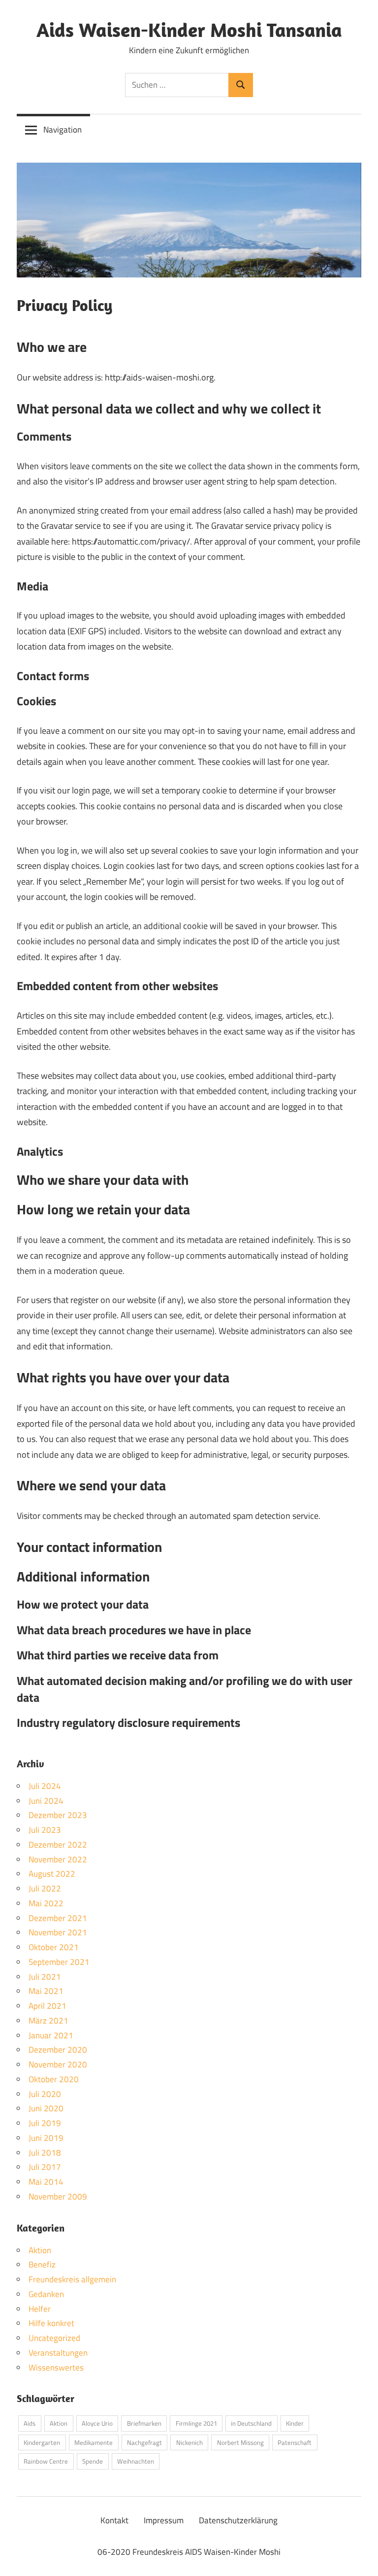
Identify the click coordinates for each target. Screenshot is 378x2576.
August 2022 (52, 1874)
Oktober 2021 (54, 1947)
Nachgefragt (144, 2442)
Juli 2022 (45, 1889)
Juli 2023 (45, 1830)
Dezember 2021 (58, 1918)
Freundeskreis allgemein (72, 2279)
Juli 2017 (45, 2167)
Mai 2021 (46, 1991)
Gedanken (46, 2294)
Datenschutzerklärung (238, 2520)
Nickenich (189, 2442)
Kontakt (114, 2520)
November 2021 (58, 1932)
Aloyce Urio (97, 2423)
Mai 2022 (46, 1903)
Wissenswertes (56, 2368)
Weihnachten (136, 2461)
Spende (93, 2461)
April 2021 (47, 2006)
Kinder (295, 2423)
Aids (30, 2423)
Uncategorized (54, 2338)
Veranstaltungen (58, 2353)
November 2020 (58, 2064)
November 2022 (58, 1859)
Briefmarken (144, 2423)
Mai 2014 (46, 2182)
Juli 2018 (45, 2153)
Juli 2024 (45, 1786)
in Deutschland (251, 2423)
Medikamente (94, 2442)
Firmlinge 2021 (196, 2423)
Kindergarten (42, 2442)
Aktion (40, 2250)
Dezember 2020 (58, 2050)
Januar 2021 (51, 2035)
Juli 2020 (45, 2094)
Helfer (40, 2309)
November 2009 (58, 2197)
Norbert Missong (240, 2442)
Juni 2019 (46, 2138)
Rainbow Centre (46, 2461)
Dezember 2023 (58, 1815)
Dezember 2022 (58, 1845)
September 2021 (59, 1962)
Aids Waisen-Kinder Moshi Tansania (189, 30)
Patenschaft (295, 2442)
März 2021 (48, 2021)
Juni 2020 (46, 2108)
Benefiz (42, 2265)
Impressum (164, 2520)
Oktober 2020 (54, 2079)
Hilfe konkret (51, 2323)
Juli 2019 (45, 2123)
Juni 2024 (46, 1801)
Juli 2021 (45, 1977)
